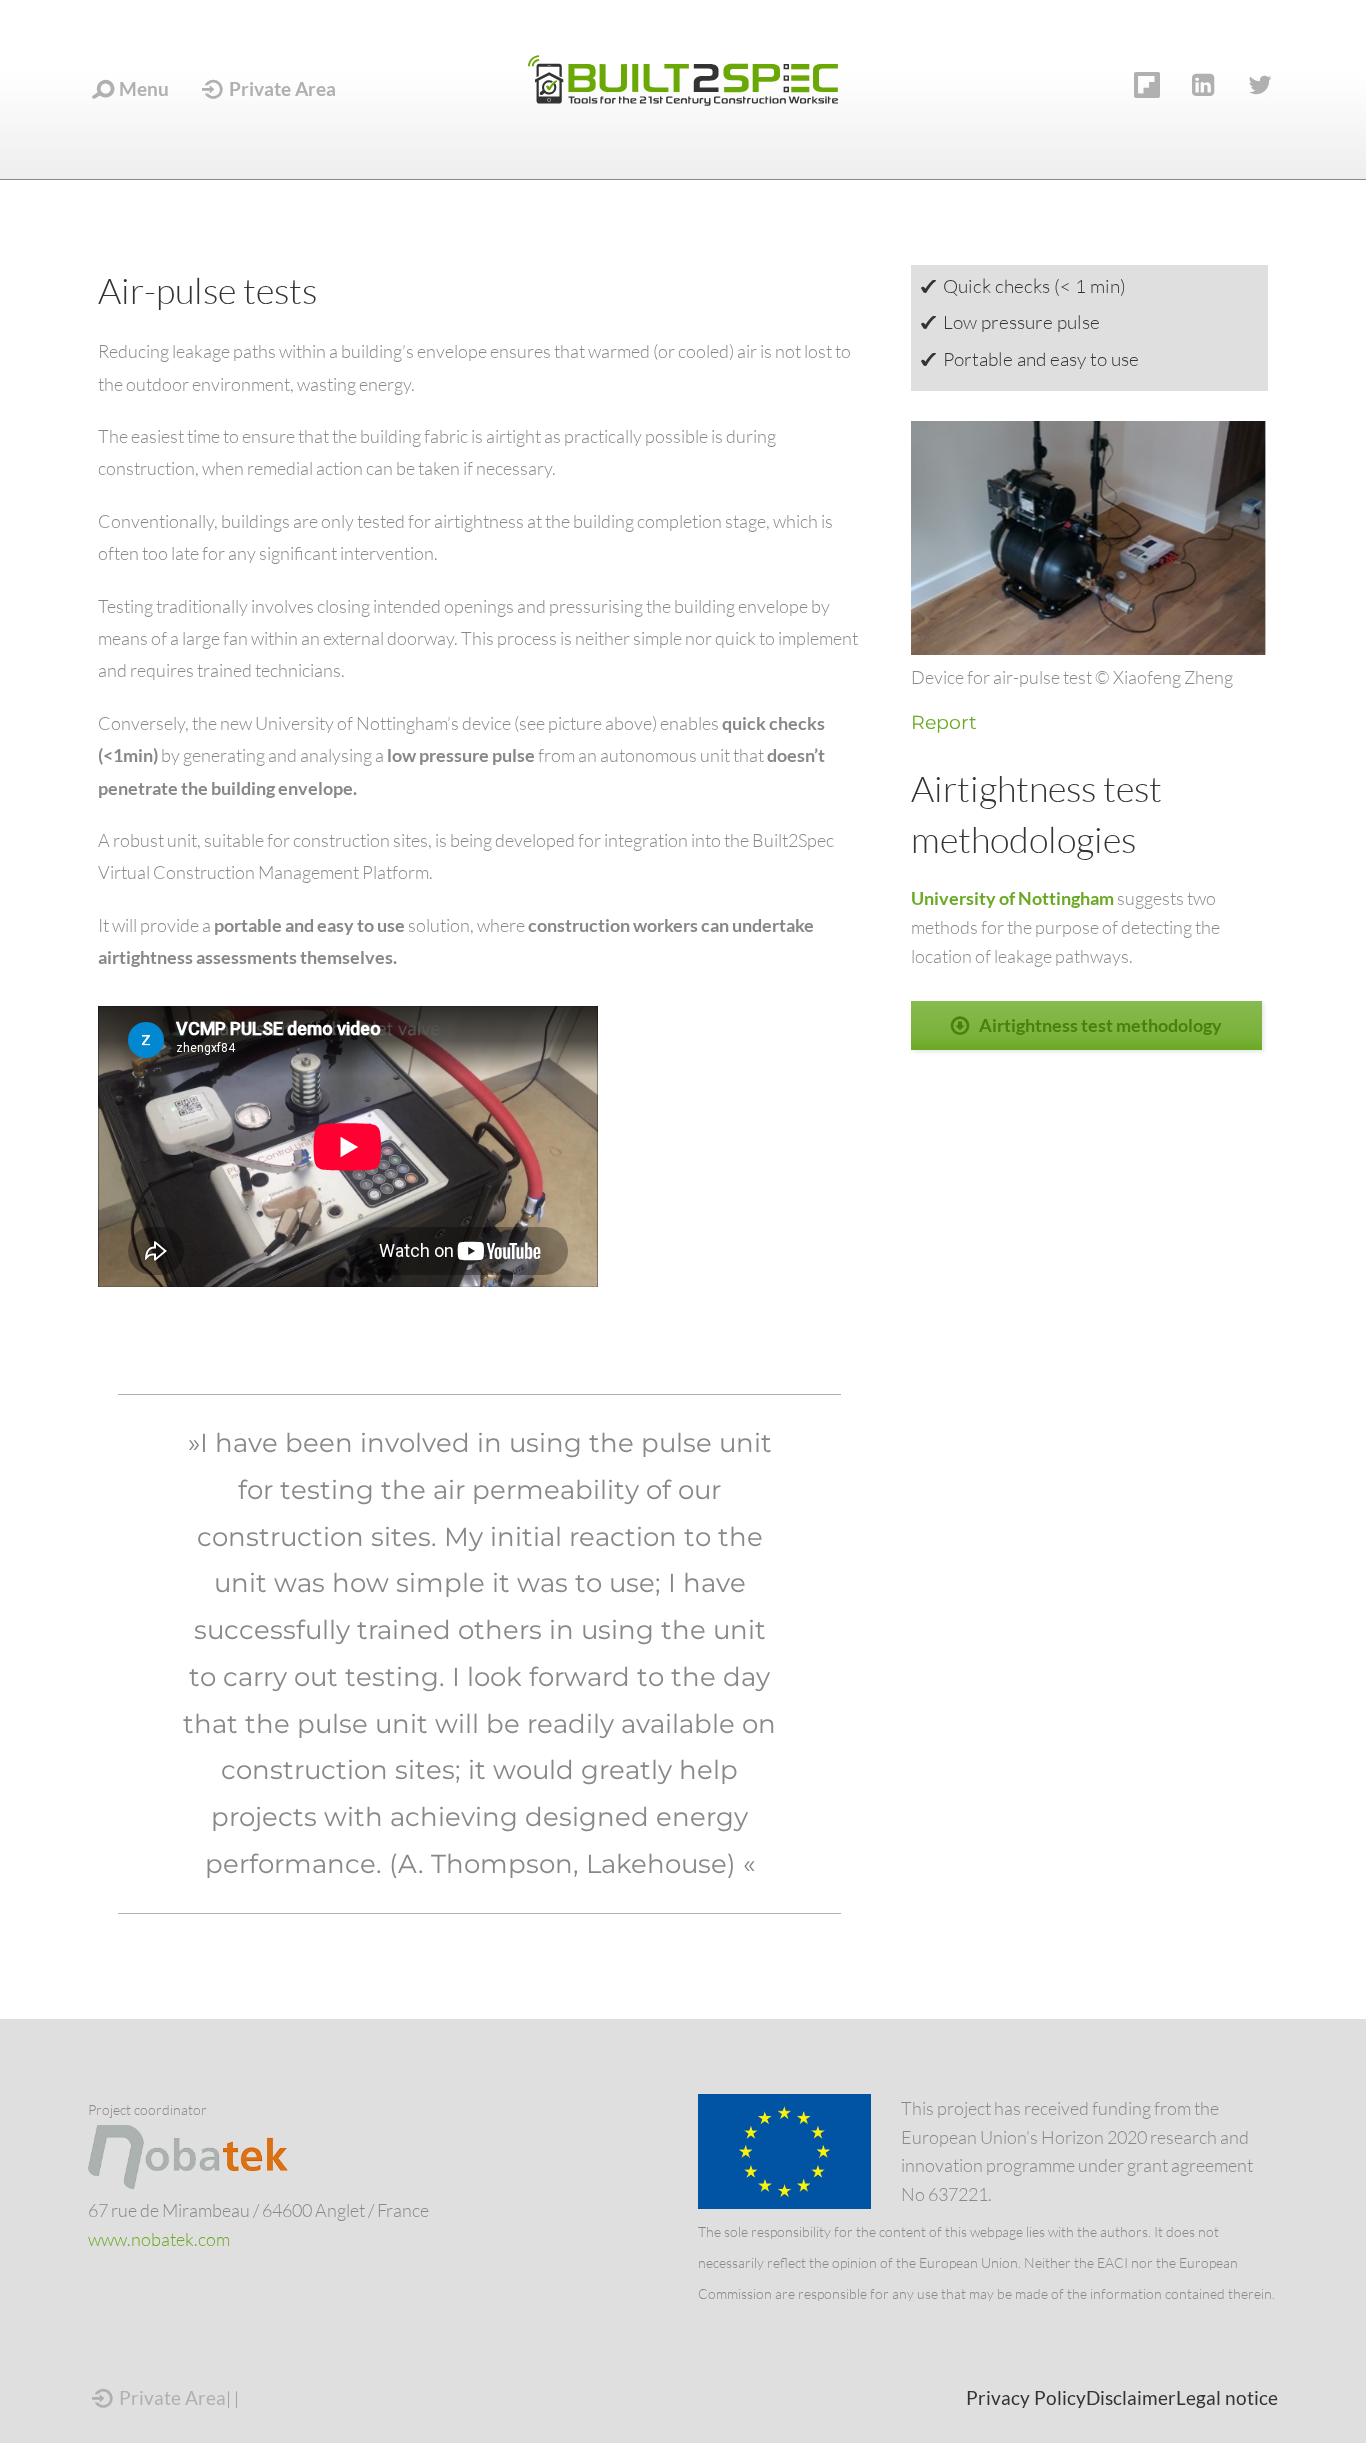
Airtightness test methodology (1100, 1025)
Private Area (280, 88)
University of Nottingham (1014, 898)
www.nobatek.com (159, 2239)
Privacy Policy (1026, 2397)
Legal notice (1227, 2397)
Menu (142, 88)
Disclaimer (1131, 2397)
